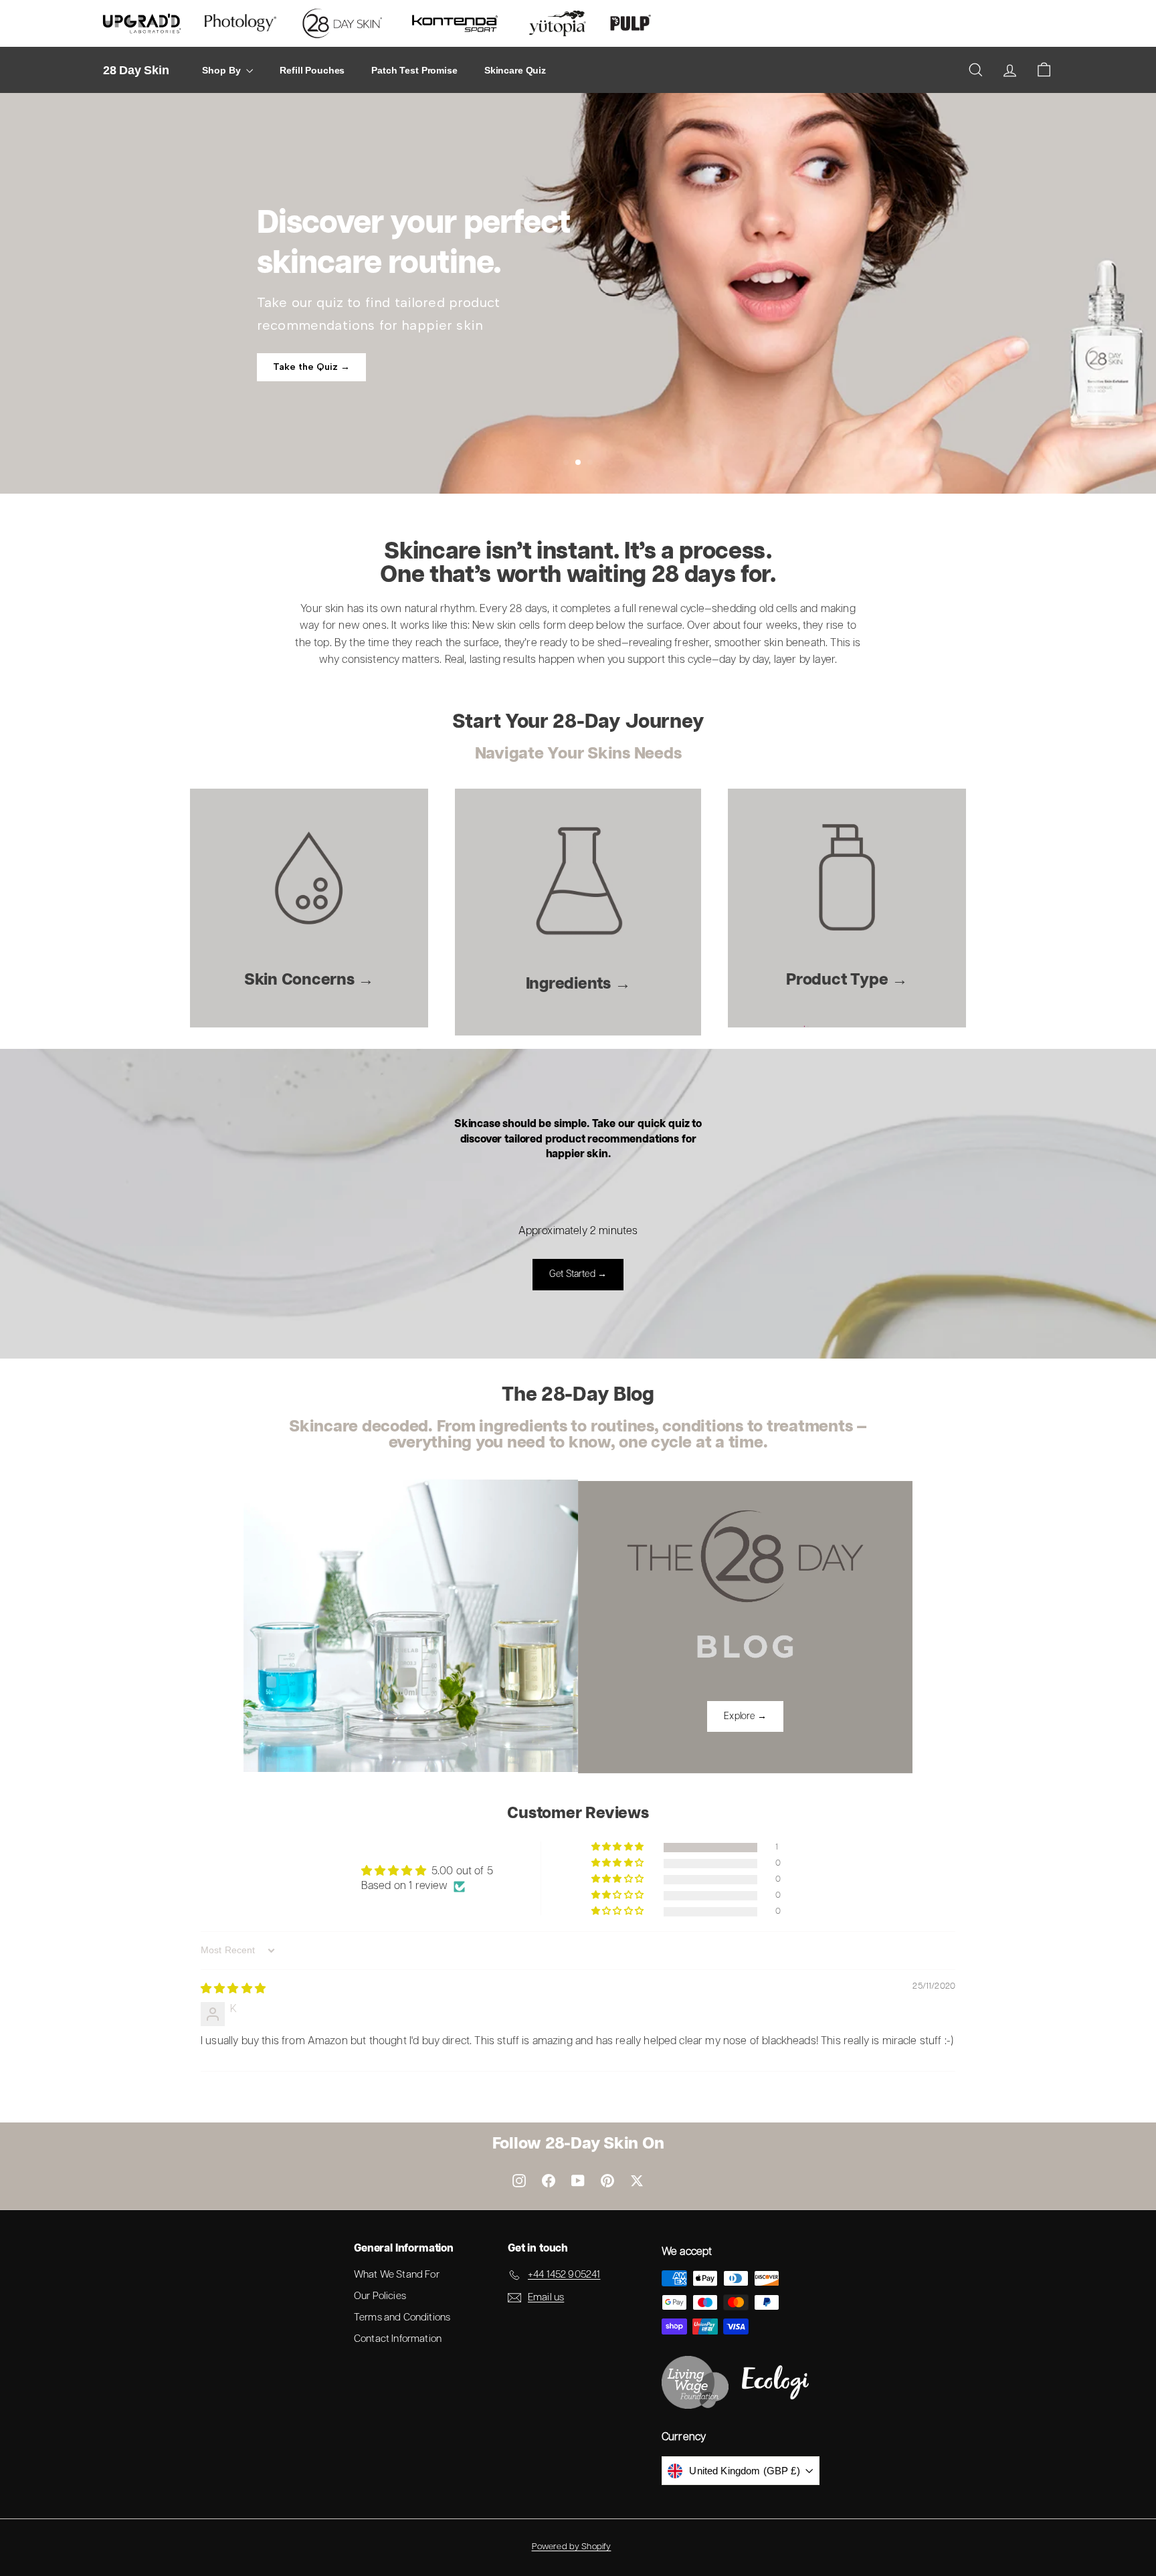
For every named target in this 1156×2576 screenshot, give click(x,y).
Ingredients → (578, 984)
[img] (233, 1989)
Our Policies (380, 2296)
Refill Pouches (312, 70)
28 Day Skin (136, 70)
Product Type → (847, 980)
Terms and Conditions (402, 2317)
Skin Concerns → (309, 980)
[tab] (566, 462)
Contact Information (398, 2339)
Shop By (222, 70)
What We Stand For (397, 2275)
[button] (618, 1847)
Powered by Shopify (572, 2547)
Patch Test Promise (414, 70)
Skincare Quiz (515, 70)
